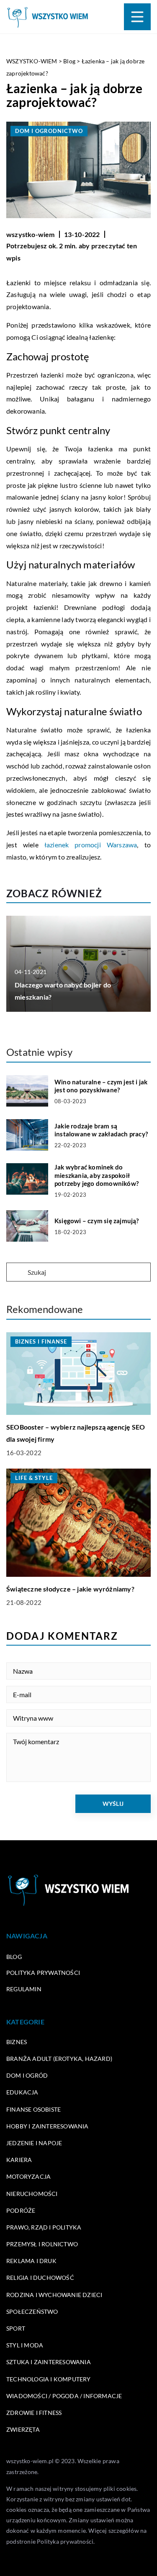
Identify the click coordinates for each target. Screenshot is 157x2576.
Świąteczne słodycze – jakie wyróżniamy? (70, 1589)
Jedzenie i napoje (34, 2143)
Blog (14, 1957)
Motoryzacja (28, 2176)
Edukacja (22, 2092)
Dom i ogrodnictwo (49, 131)
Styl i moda (25, 2345)
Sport (16, 2328)
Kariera (19, 2160)
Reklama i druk (31, 2261)
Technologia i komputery (49, 2379)
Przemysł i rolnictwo (42, 2244)
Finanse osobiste (33, 2109)
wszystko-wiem (31, 234)
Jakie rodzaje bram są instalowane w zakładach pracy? (101, 1130)
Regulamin (24, 1989)
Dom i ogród (27, 2075)
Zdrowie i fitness (34, 2413)
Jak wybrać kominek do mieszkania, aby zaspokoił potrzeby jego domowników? (97, 1175)
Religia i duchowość (40, 2278)
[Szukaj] (16, 1273)
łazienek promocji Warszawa (91, 845)
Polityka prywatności (43, 1973)
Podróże (21, 2210)
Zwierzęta (23, 2429)
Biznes (17, 2042)
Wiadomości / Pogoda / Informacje (64, 2396)
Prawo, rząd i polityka (44, 2227)
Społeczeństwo (32, 2312)
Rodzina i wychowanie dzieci (54, 2295)
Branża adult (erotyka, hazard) (59, 2059)
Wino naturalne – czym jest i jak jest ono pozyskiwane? (101, 1086)
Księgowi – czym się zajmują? (97, 1221)
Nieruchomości (32, 2194)
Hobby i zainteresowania (48, 2126)
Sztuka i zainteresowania (49, 2362)
